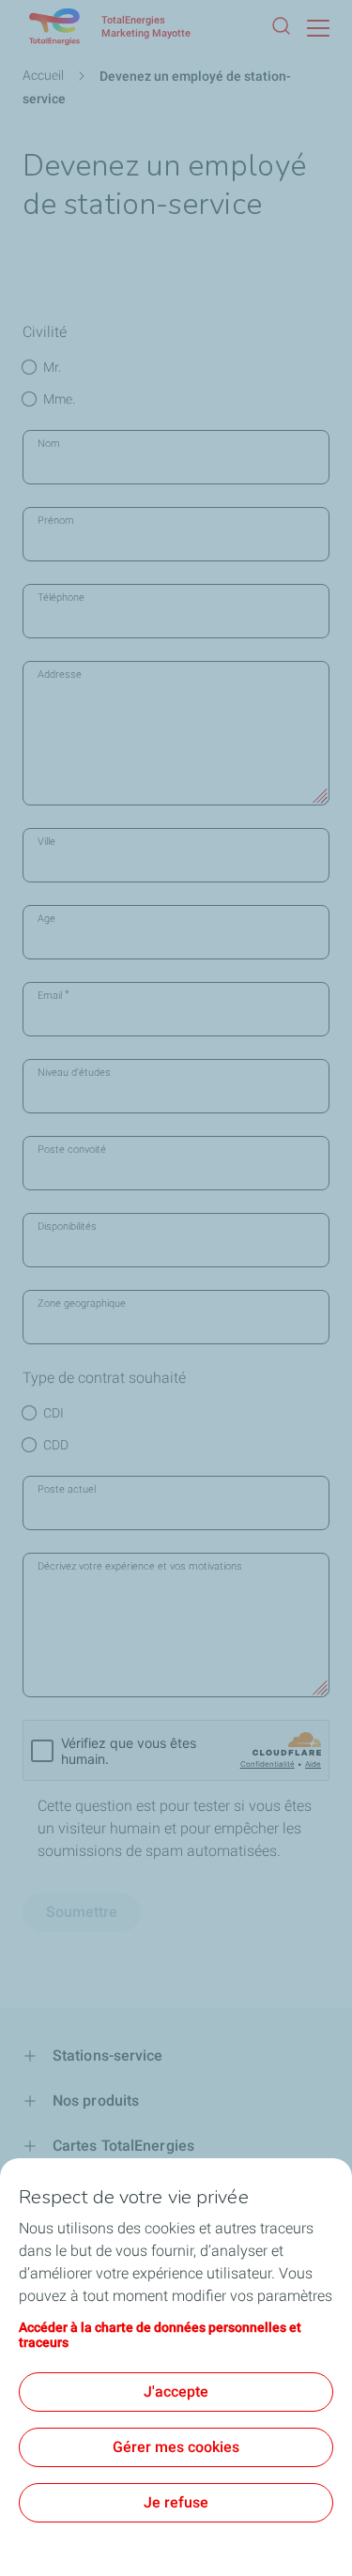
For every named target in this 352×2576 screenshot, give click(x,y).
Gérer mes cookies (176, 2447)
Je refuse (176, 2502)
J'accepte (176, 2392)
